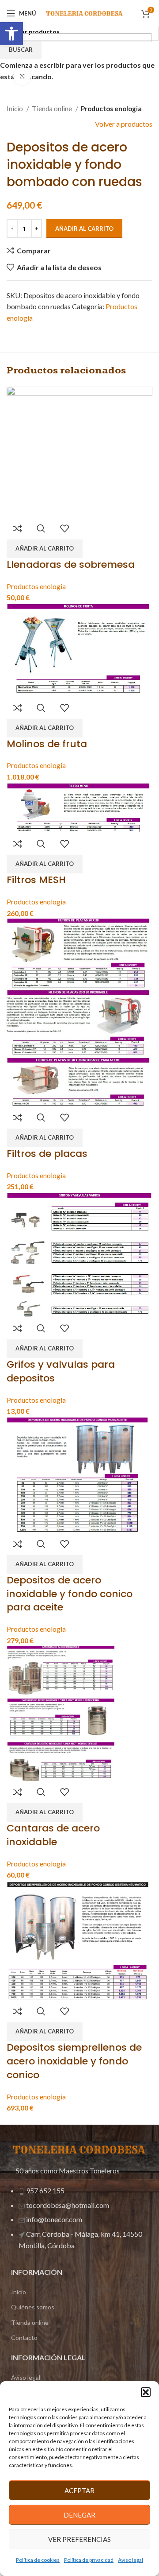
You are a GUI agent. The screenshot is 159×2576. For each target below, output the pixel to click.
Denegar (79, 2515)
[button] (146, 2392)
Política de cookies (38, 2560)
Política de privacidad (89, 2560)
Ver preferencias (79, 2539)
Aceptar (79, 2491)
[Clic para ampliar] (22, 76)
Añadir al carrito (84, 229)
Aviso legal (131, 2560)
